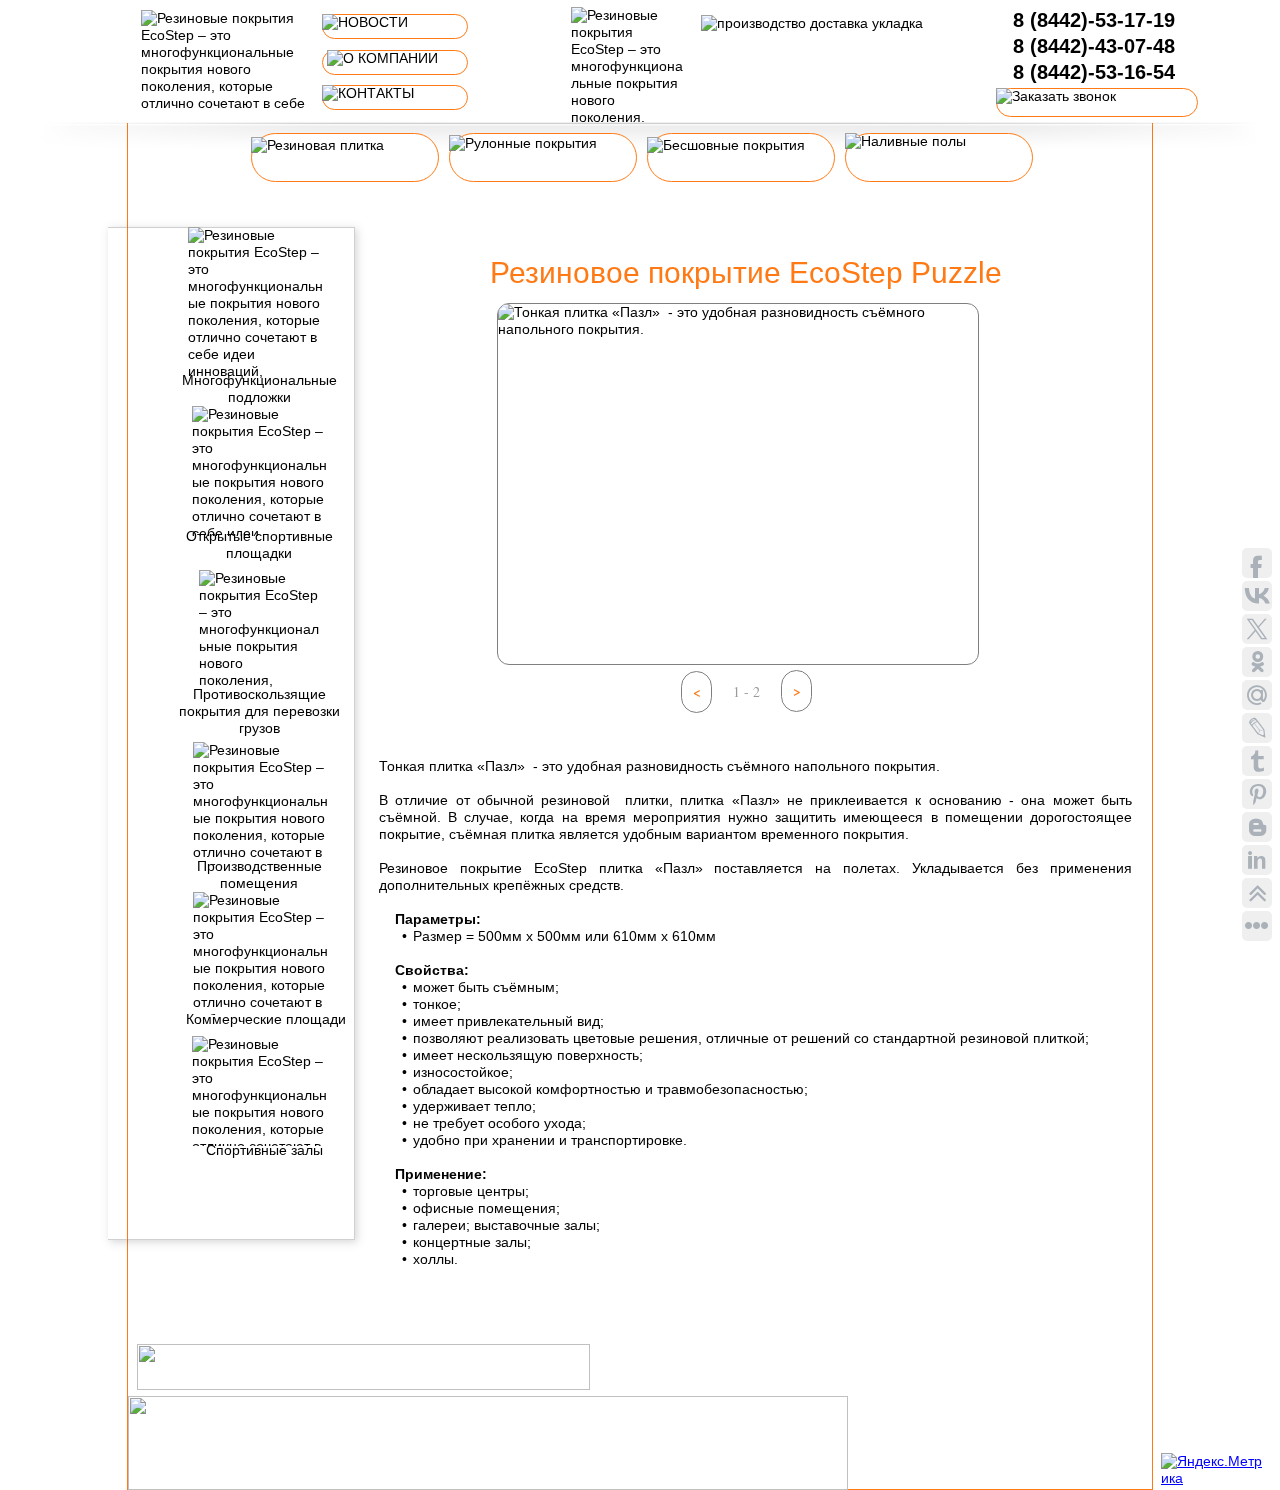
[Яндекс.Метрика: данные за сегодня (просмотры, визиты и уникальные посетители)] (1214, 1470)
